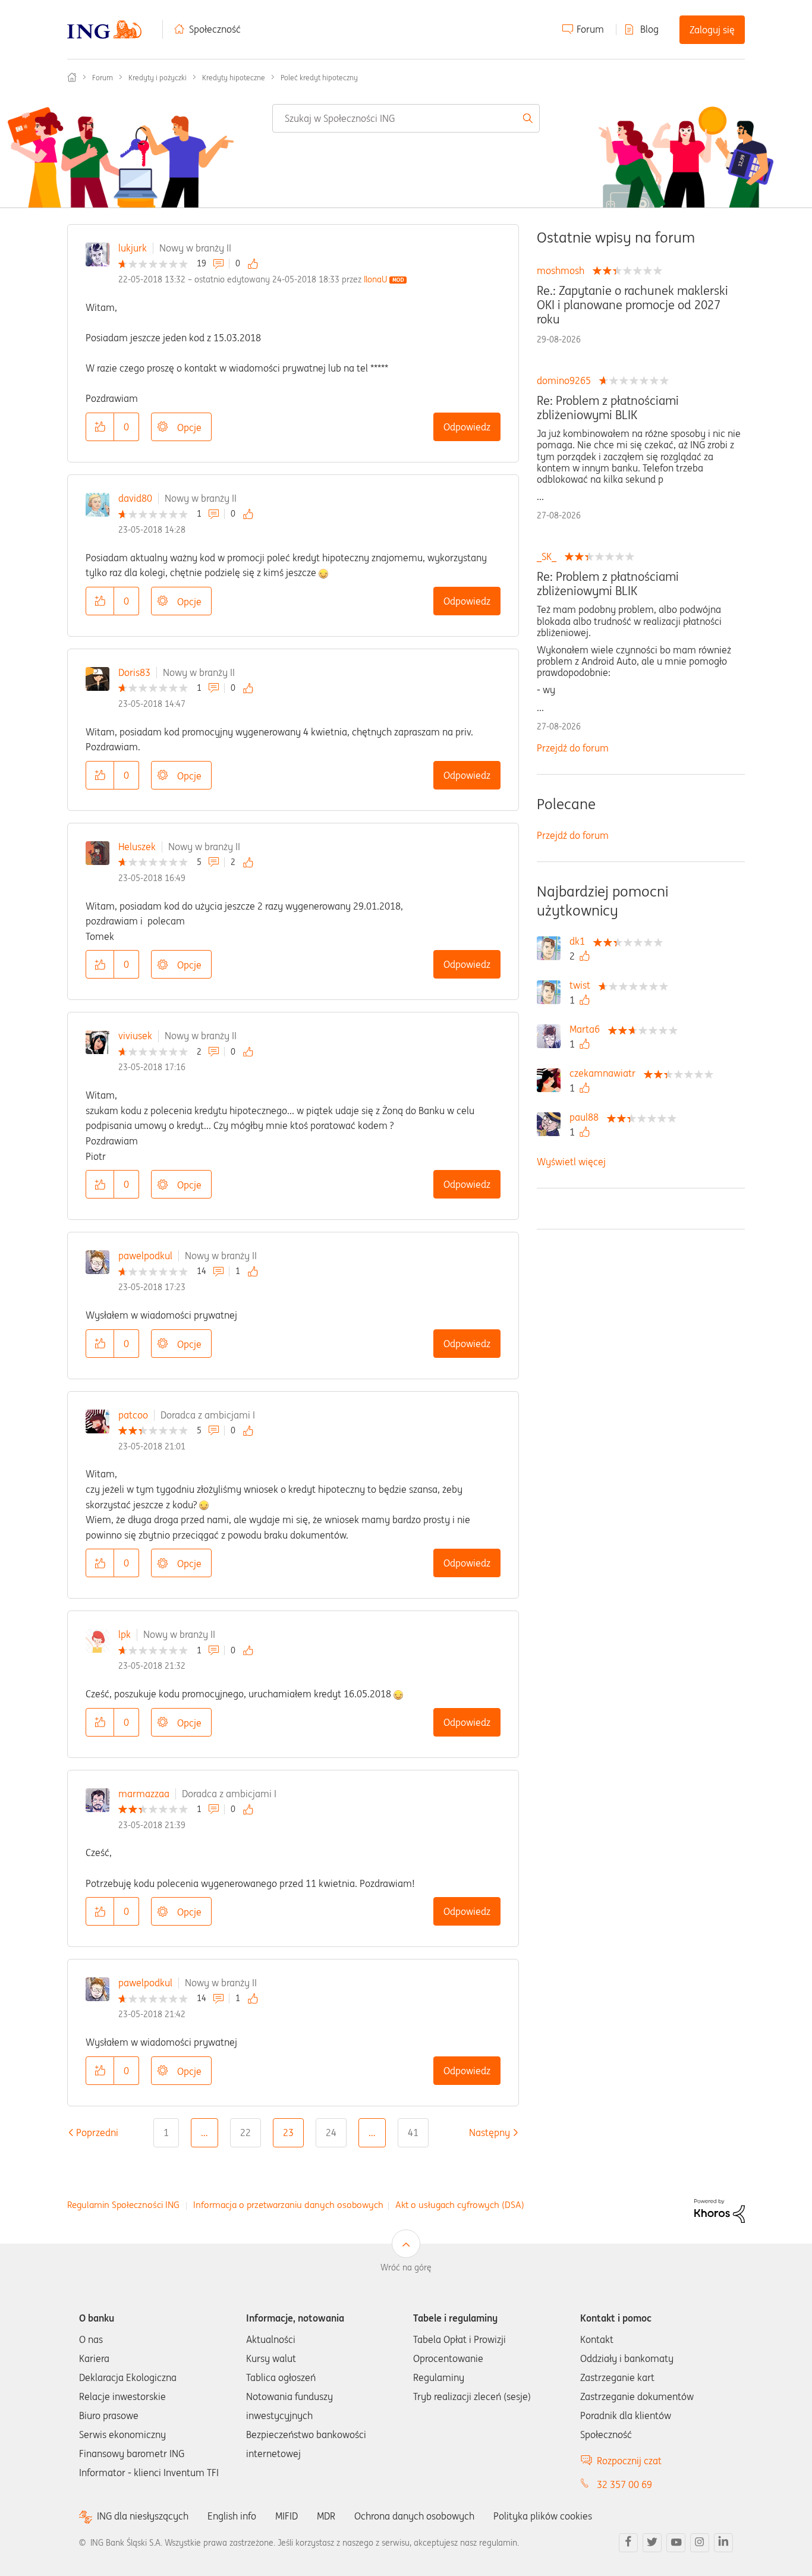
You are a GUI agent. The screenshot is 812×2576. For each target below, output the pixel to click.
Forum (590, 29)
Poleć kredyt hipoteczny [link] (319, 78)
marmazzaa (144, 1794)
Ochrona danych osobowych (414, 2516)
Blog (649, 29)
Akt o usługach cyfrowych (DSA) (460, 2205)
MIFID (287, 2516)
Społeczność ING (72, 77)
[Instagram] (700, 2543)
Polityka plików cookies (543, 2516)
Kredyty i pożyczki (158, 78)
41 (413, 2132)
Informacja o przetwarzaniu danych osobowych (288, 2205)
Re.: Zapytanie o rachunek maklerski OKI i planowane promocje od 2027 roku (632, 305)
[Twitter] (652, 2543)
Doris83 (134, 672)
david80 (135, 498)
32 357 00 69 (624, 2484)
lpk (125, 1634)
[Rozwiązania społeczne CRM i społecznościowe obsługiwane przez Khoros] (720, 2210)
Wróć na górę (406, 2267)
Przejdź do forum (573, 748)
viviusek (135, 1036)
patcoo (133, 1415)
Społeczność (215, 29)
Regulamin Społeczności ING (123, 2205)
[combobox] (406, 118)
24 (331, 2132)
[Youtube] (676, 2543)
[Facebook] (628, 2543)
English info (232, 2516)
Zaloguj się (712, 30)
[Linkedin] (723, 2543)
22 (246, 2132)
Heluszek (137, 847)
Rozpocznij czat (629, 2461)
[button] (100, 427)
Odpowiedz (467, 427)
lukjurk (133, 248)
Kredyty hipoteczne (234, 78)
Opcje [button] (189, 427)
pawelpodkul (145, 1256)
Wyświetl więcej (571, 1162)
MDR (326, 2516)
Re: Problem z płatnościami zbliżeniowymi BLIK (608, 408)
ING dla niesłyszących (143, 2516)
